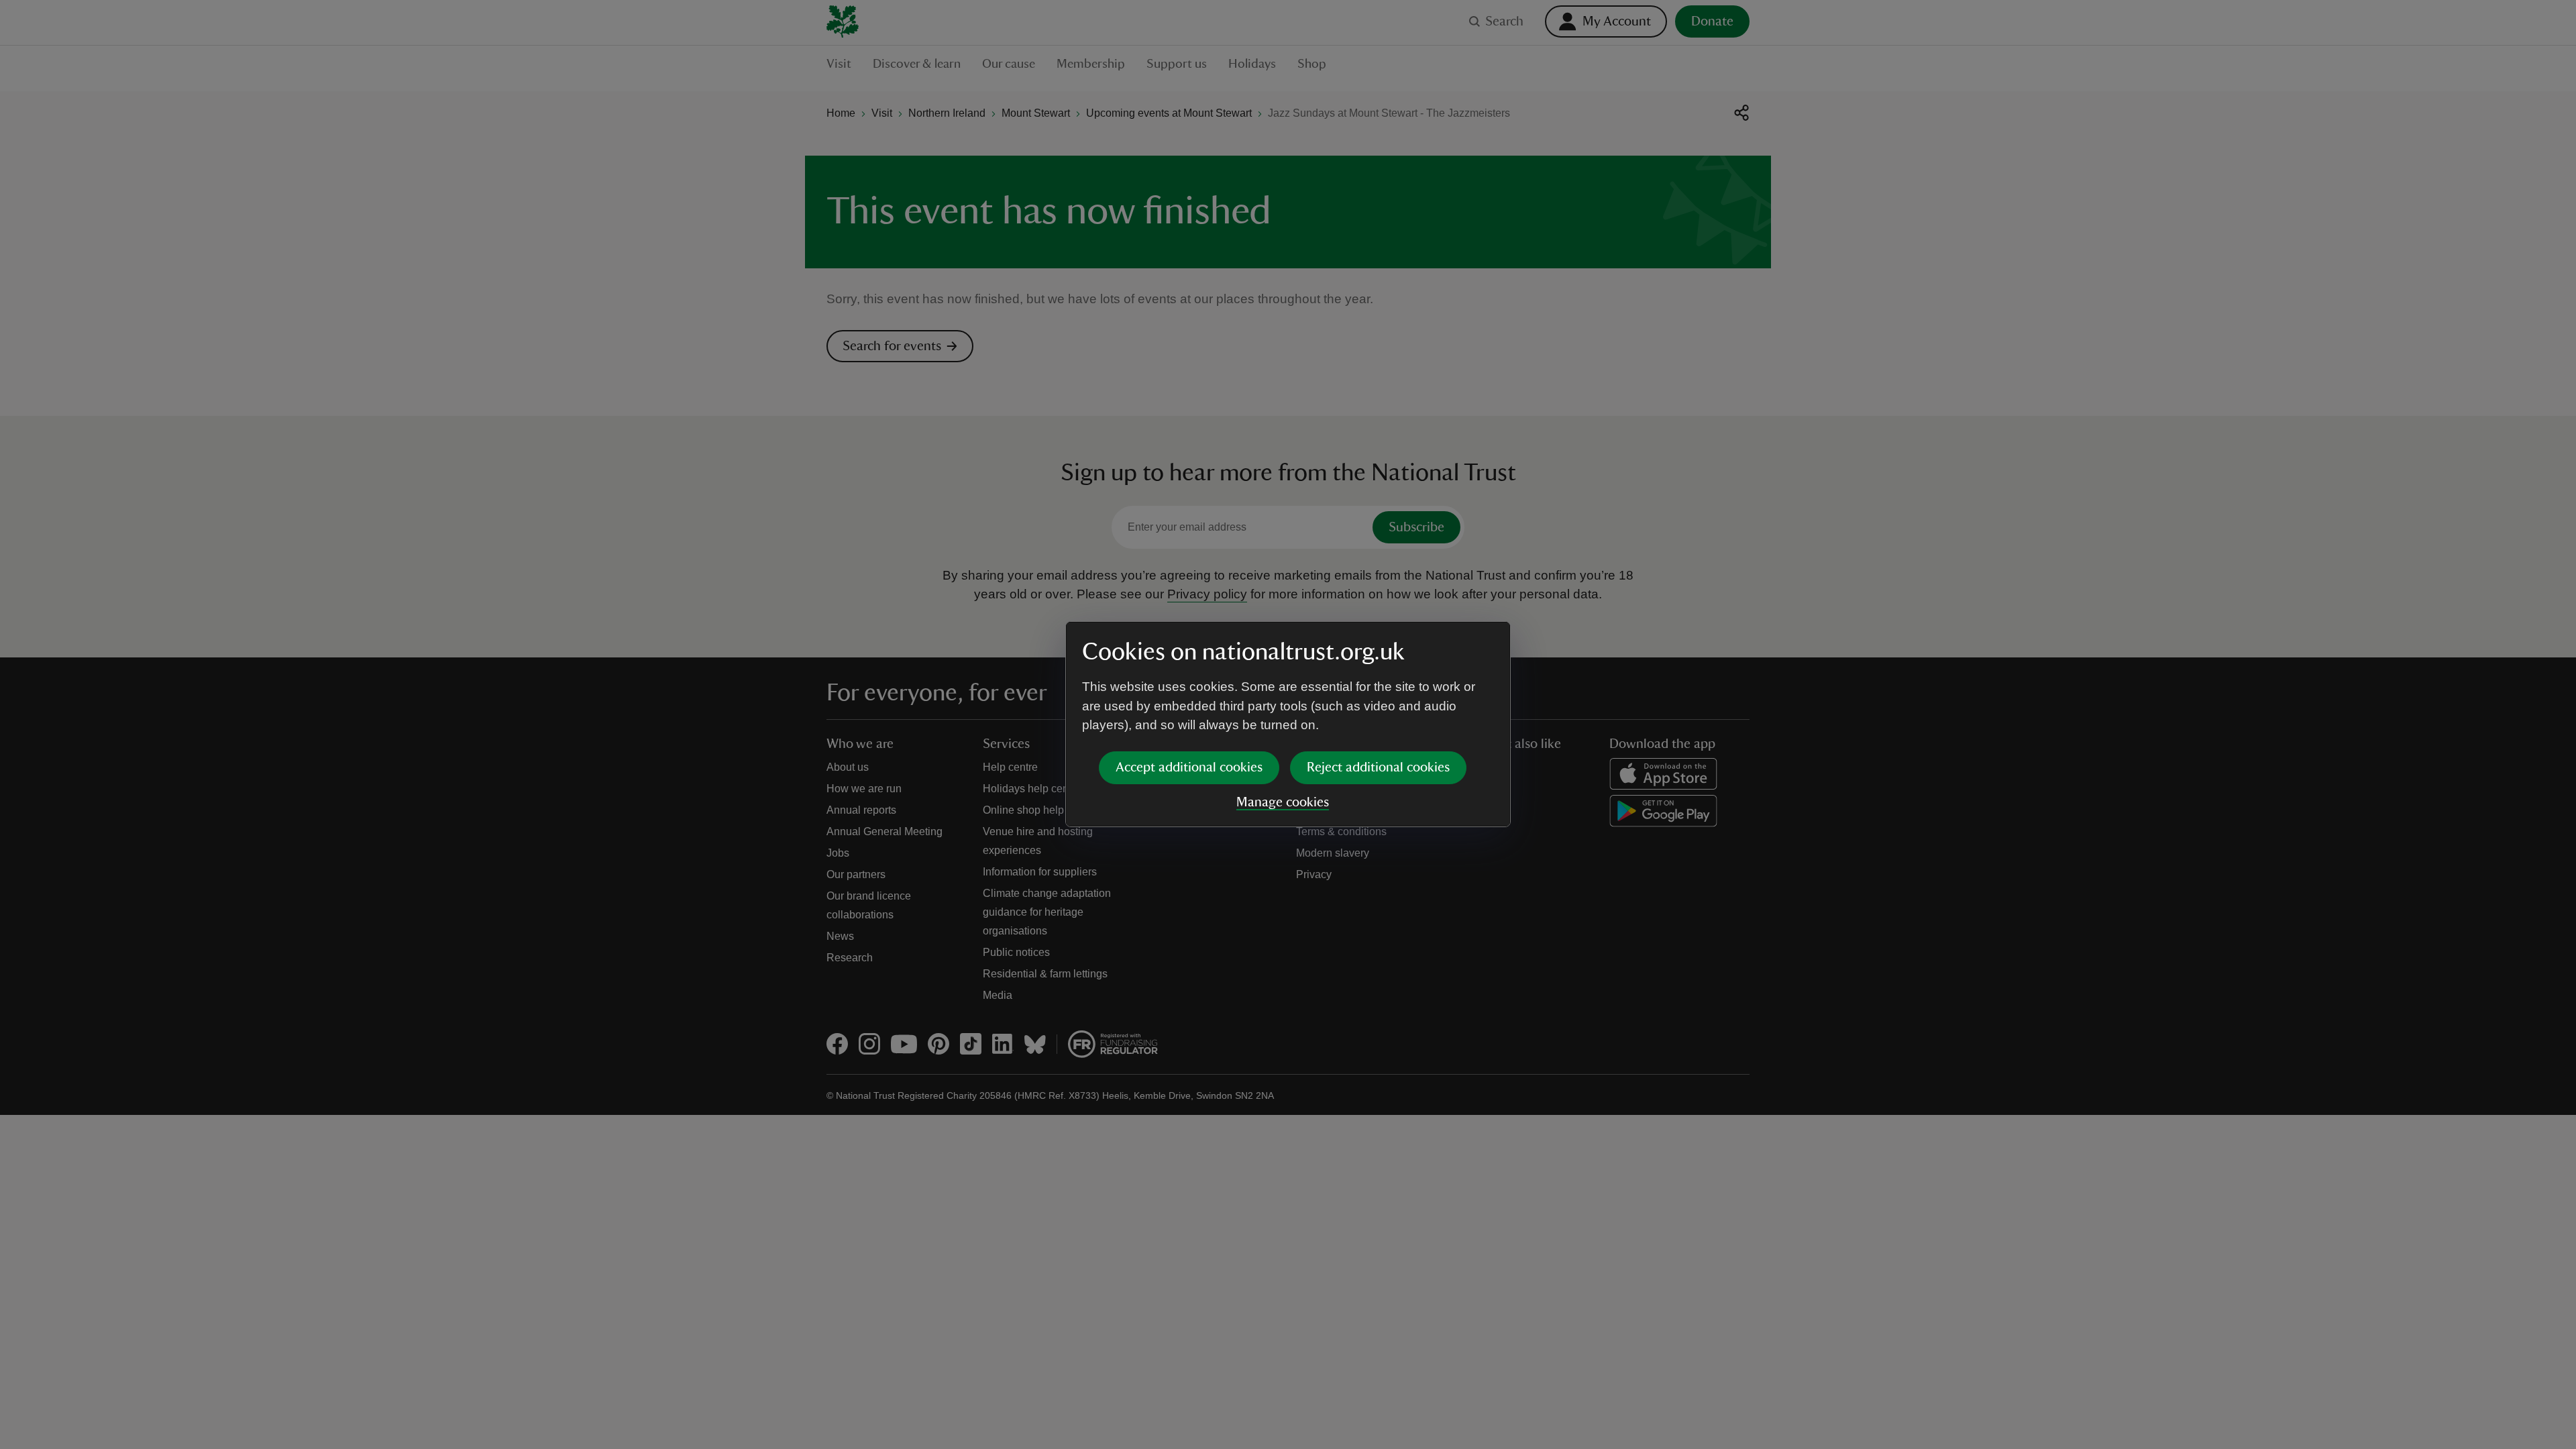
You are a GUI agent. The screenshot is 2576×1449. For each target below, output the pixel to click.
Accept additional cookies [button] (1189, 767)
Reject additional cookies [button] (1378, 767)
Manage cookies (1283, 802)
